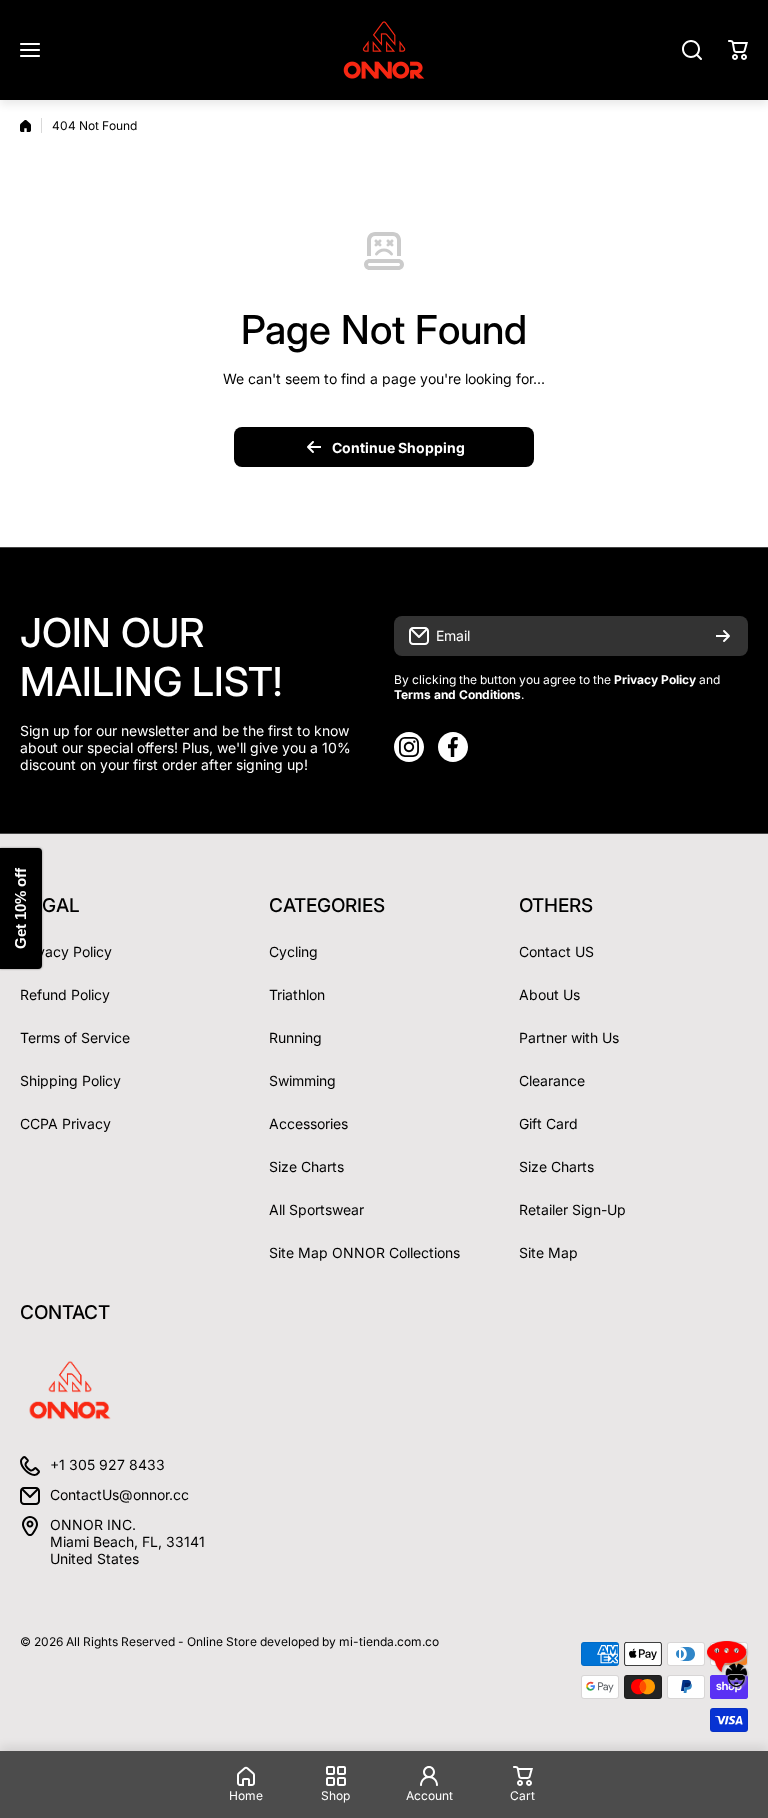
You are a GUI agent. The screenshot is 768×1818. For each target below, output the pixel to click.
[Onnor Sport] (384, 50)
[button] (738, 50)
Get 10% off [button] (20, 909)
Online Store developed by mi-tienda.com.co (313, 1641)
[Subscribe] (723, 636)
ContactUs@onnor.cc (119, 1494)
